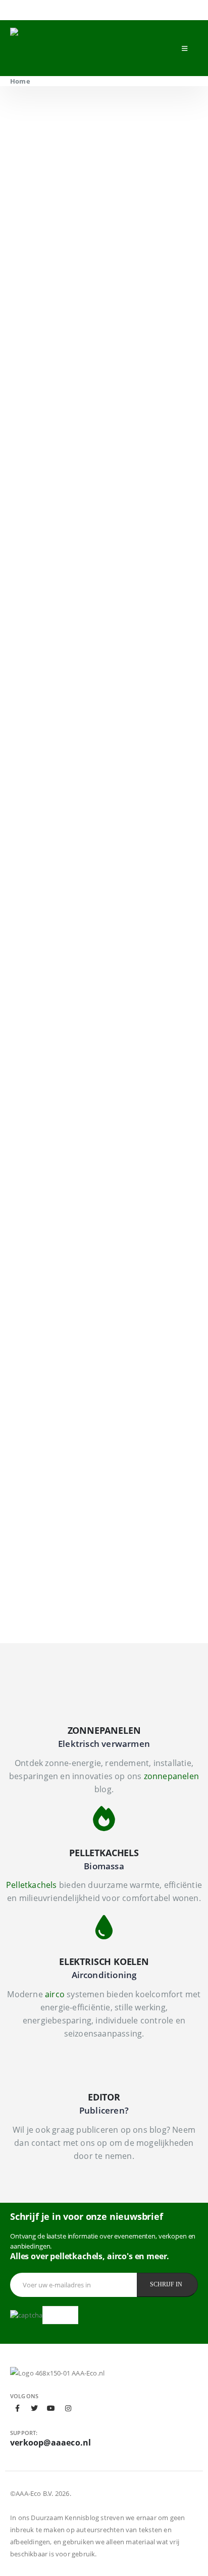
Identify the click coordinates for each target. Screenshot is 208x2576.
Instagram (68, 2408)
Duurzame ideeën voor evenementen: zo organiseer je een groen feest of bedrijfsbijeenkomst (101, 1218)
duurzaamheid (135, 493)
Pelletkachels (32, 1885)
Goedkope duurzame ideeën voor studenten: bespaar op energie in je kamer (89, 1596)
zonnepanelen (171, 1776)
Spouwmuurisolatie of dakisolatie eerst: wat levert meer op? (99, 1475)
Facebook (18, 2408)
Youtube (51, 2408)
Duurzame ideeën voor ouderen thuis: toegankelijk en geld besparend (95, 1097)
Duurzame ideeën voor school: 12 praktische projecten (86, 1349)
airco (55, 1994)
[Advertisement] (104, 727)
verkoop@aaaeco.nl (50, 2443)
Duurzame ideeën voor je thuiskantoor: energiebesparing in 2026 (98, 971)
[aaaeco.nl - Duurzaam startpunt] (73, 48)
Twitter (34, 2408)
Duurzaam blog (37, 952)
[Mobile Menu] (185, 48)
